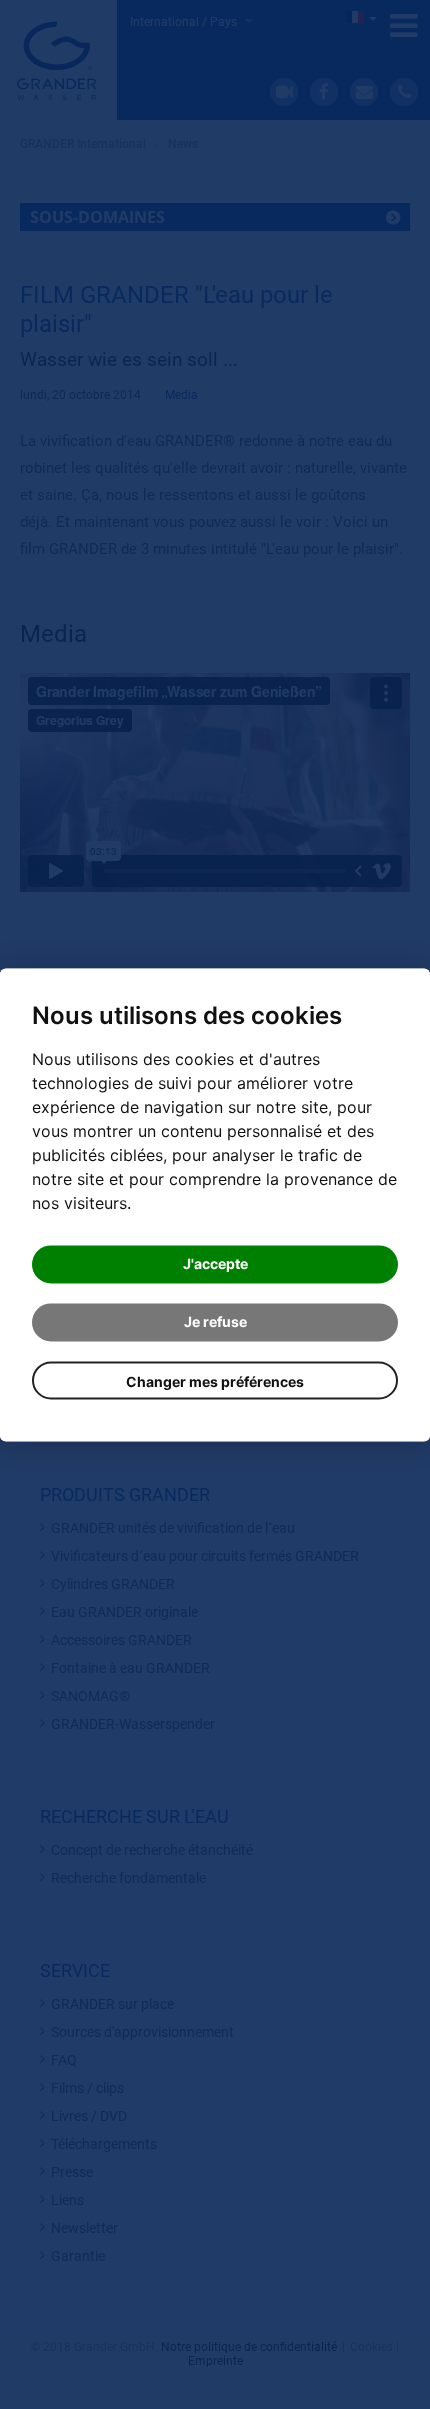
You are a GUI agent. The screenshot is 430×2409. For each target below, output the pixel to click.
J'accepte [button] (215, 1263)
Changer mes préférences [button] (215, 1381)
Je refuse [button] (215, 1321)
